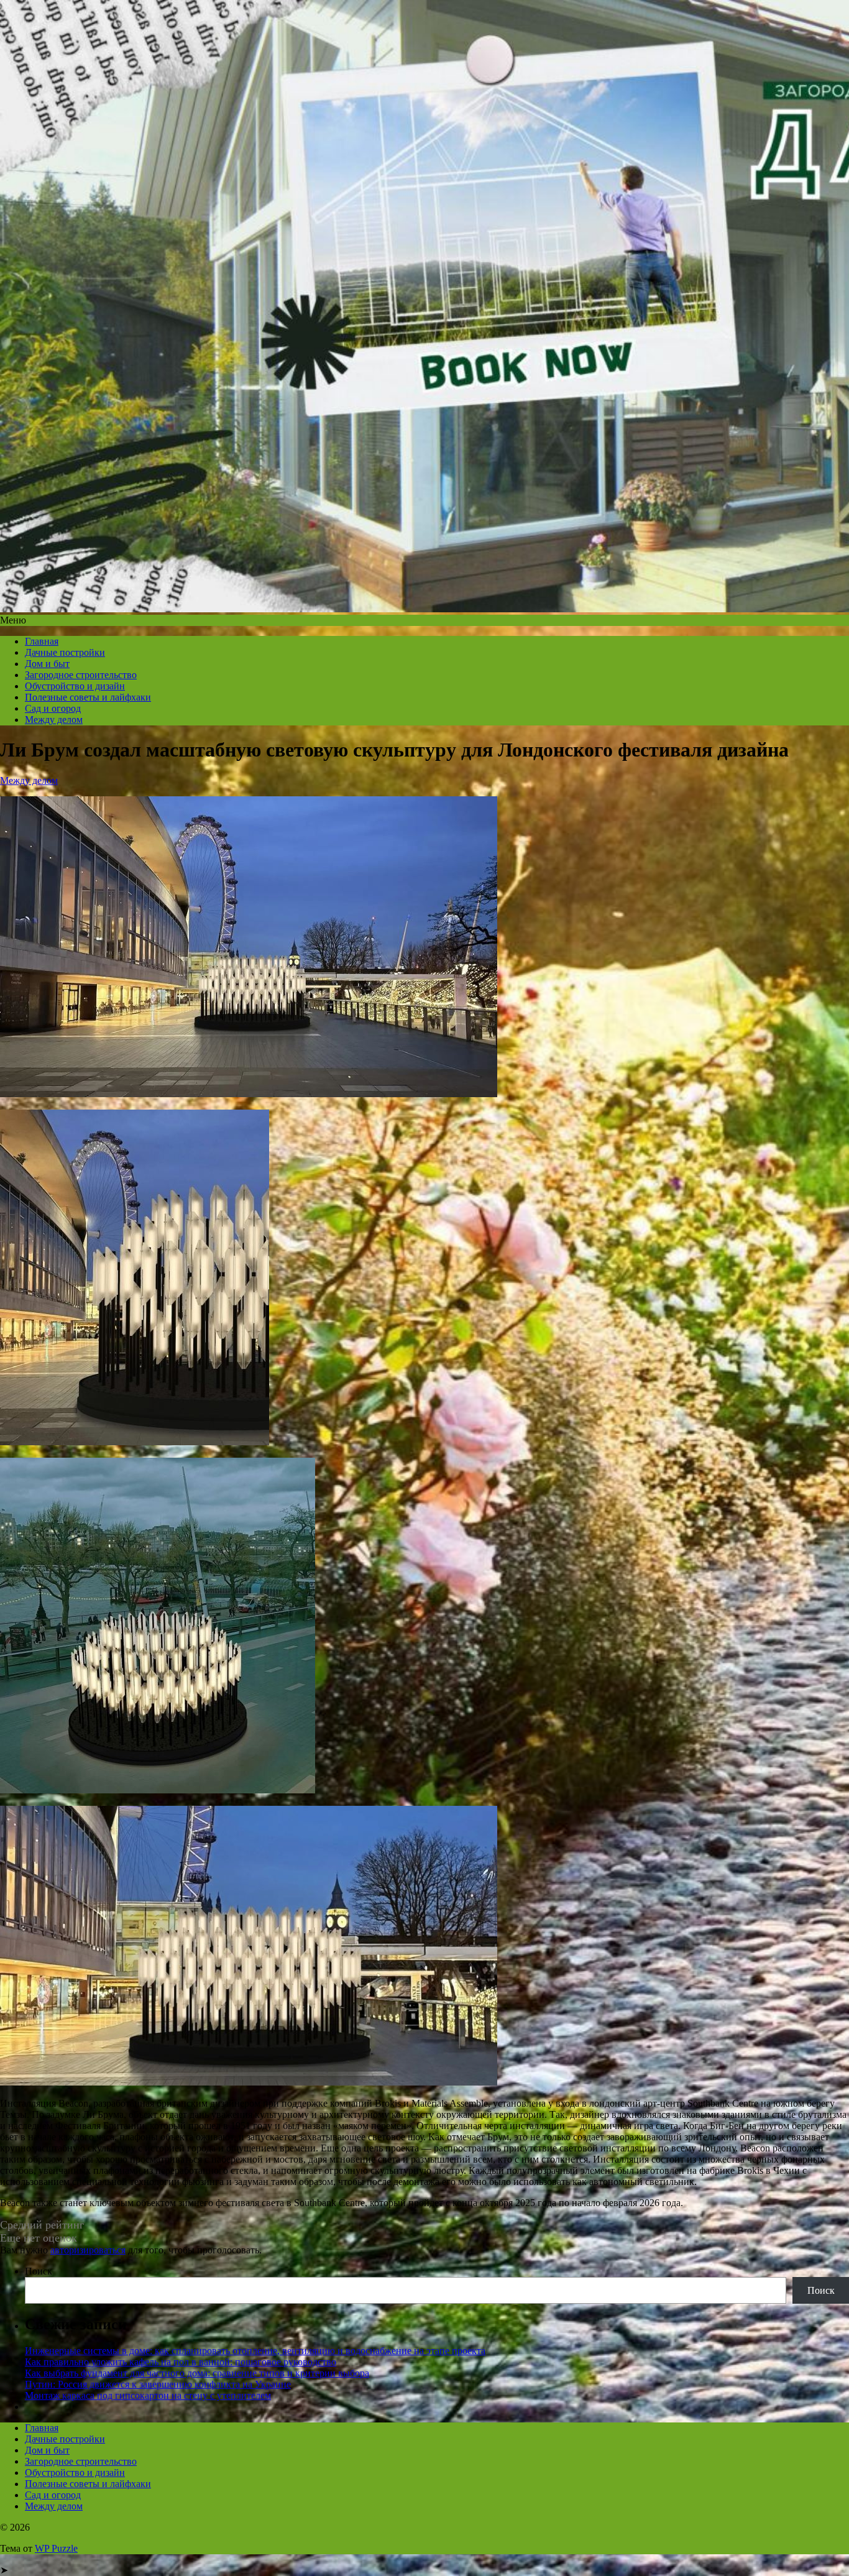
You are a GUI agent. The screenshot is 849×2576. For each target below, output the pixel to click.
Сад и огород (53, 708)
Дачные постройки (65, 652)
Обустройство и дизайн (75, 686)
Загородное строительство (81, 675)
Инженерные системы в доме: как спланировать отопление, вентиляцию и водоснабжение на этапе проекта (255, 2351)
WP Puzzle (56, 2548)
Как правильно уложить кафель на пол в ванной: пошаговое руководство (181, 2362)
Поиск (39, 2271)
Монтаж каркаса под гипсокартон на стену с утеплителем (148, 2395)
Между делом (54, 720)
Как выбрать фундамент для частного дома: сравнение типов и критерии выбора (197, 2373)
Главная (42, 641)
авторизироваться (88, 2250)
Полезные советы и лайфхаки (88, 697)
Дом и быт (47, 664)
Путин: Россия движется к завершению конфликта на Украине (158, 2384)
